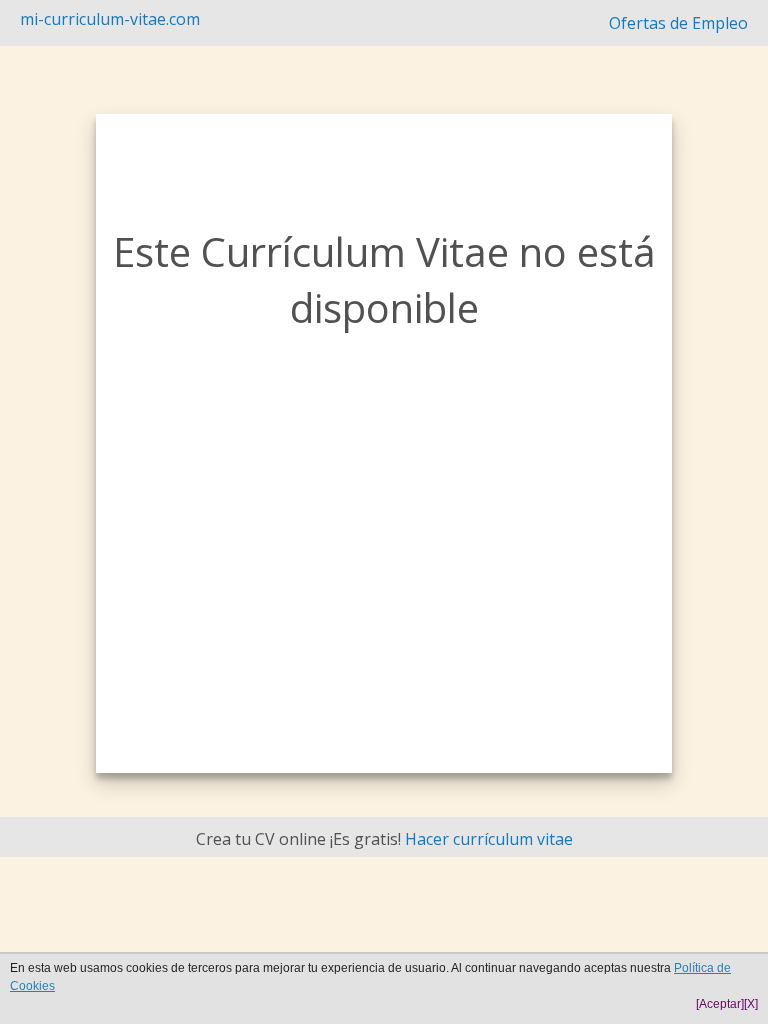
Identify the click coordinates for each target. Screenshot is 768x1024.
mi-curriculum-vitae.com (110, 19)
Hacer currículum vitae (489, 839)
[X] (751, 1004)
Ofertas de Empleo (678, 23)
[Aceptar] (720, 1004)
